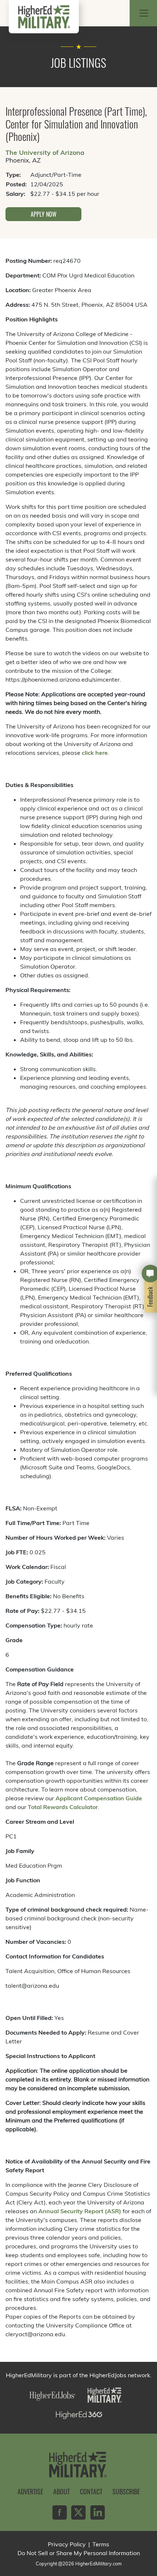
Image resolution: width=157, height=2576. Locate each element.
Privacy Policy (67, 2544)
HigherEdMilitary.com (98, 2564)
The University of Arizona (45, 152)
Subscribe (126, 2491)
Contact (91, 2491)
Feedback (150, 1296)
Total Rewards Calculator (63, 1807)
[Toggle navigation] (144, 13)
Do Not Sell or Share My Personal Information (79, 2553)
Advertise (30, 2491)
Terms (101, 2544)
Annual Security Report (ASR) (80, 2211)
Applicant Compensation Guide (99, 1798)
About (62, 2491)
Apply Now (44, 214)
